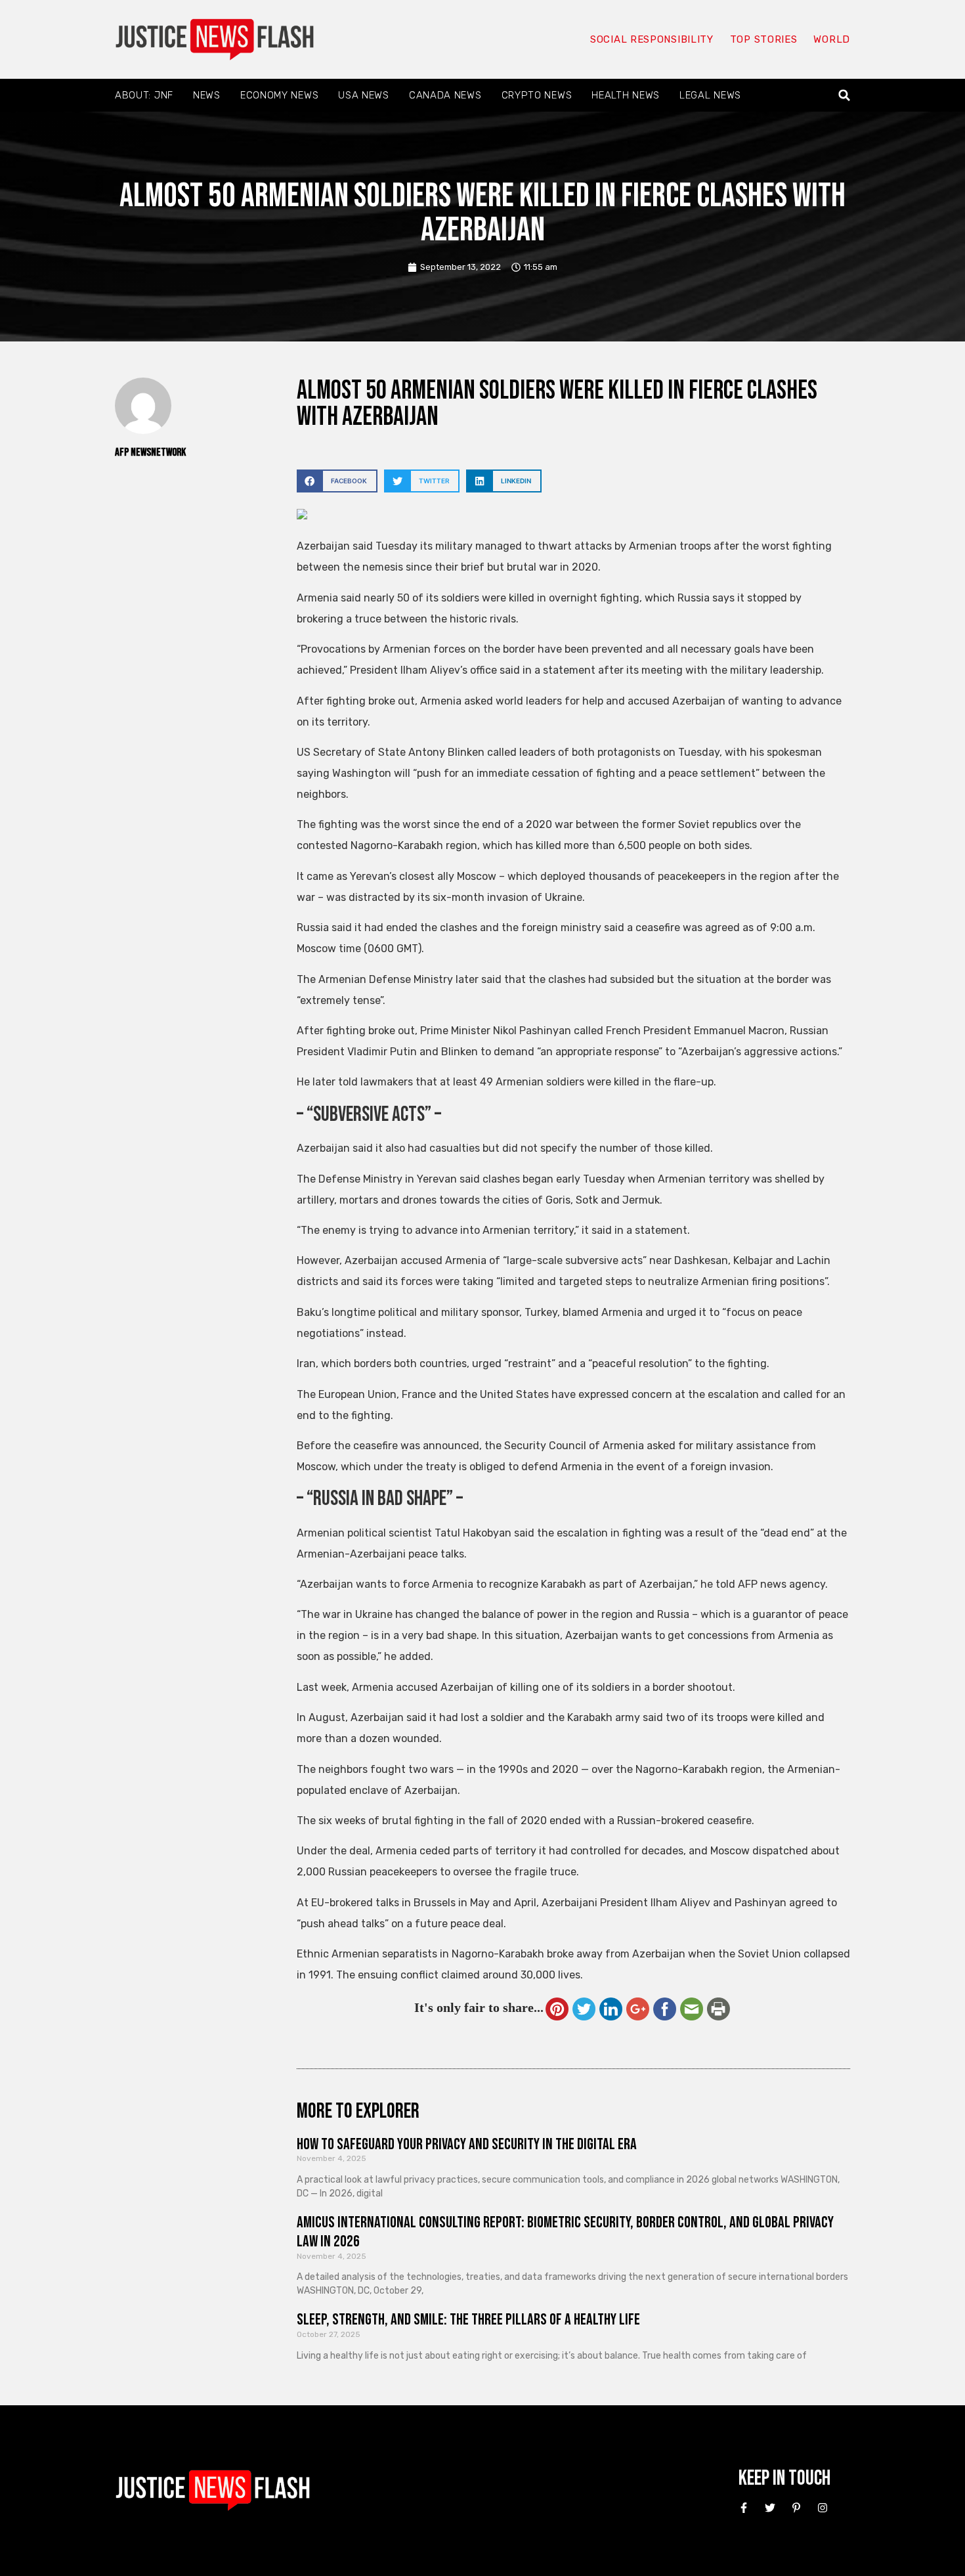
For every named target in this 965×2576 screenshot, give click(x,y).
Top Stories (764, 39)
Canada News (445, 95)
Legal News (710, 95)
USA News (364, 95)
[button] (845, 96)
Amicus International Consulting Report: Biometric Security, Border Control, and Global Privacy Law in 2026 (565, 2232)
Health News (626, 95)
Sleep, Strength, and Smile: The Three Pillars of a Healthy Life (468, 2320)
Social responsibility (652, 39)
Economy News (279, 95)
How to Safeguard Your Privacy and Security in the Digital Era (467, 2144)
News (207, 95)
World (832, 39)
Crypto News (537, 95)
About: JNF (144, 95)
